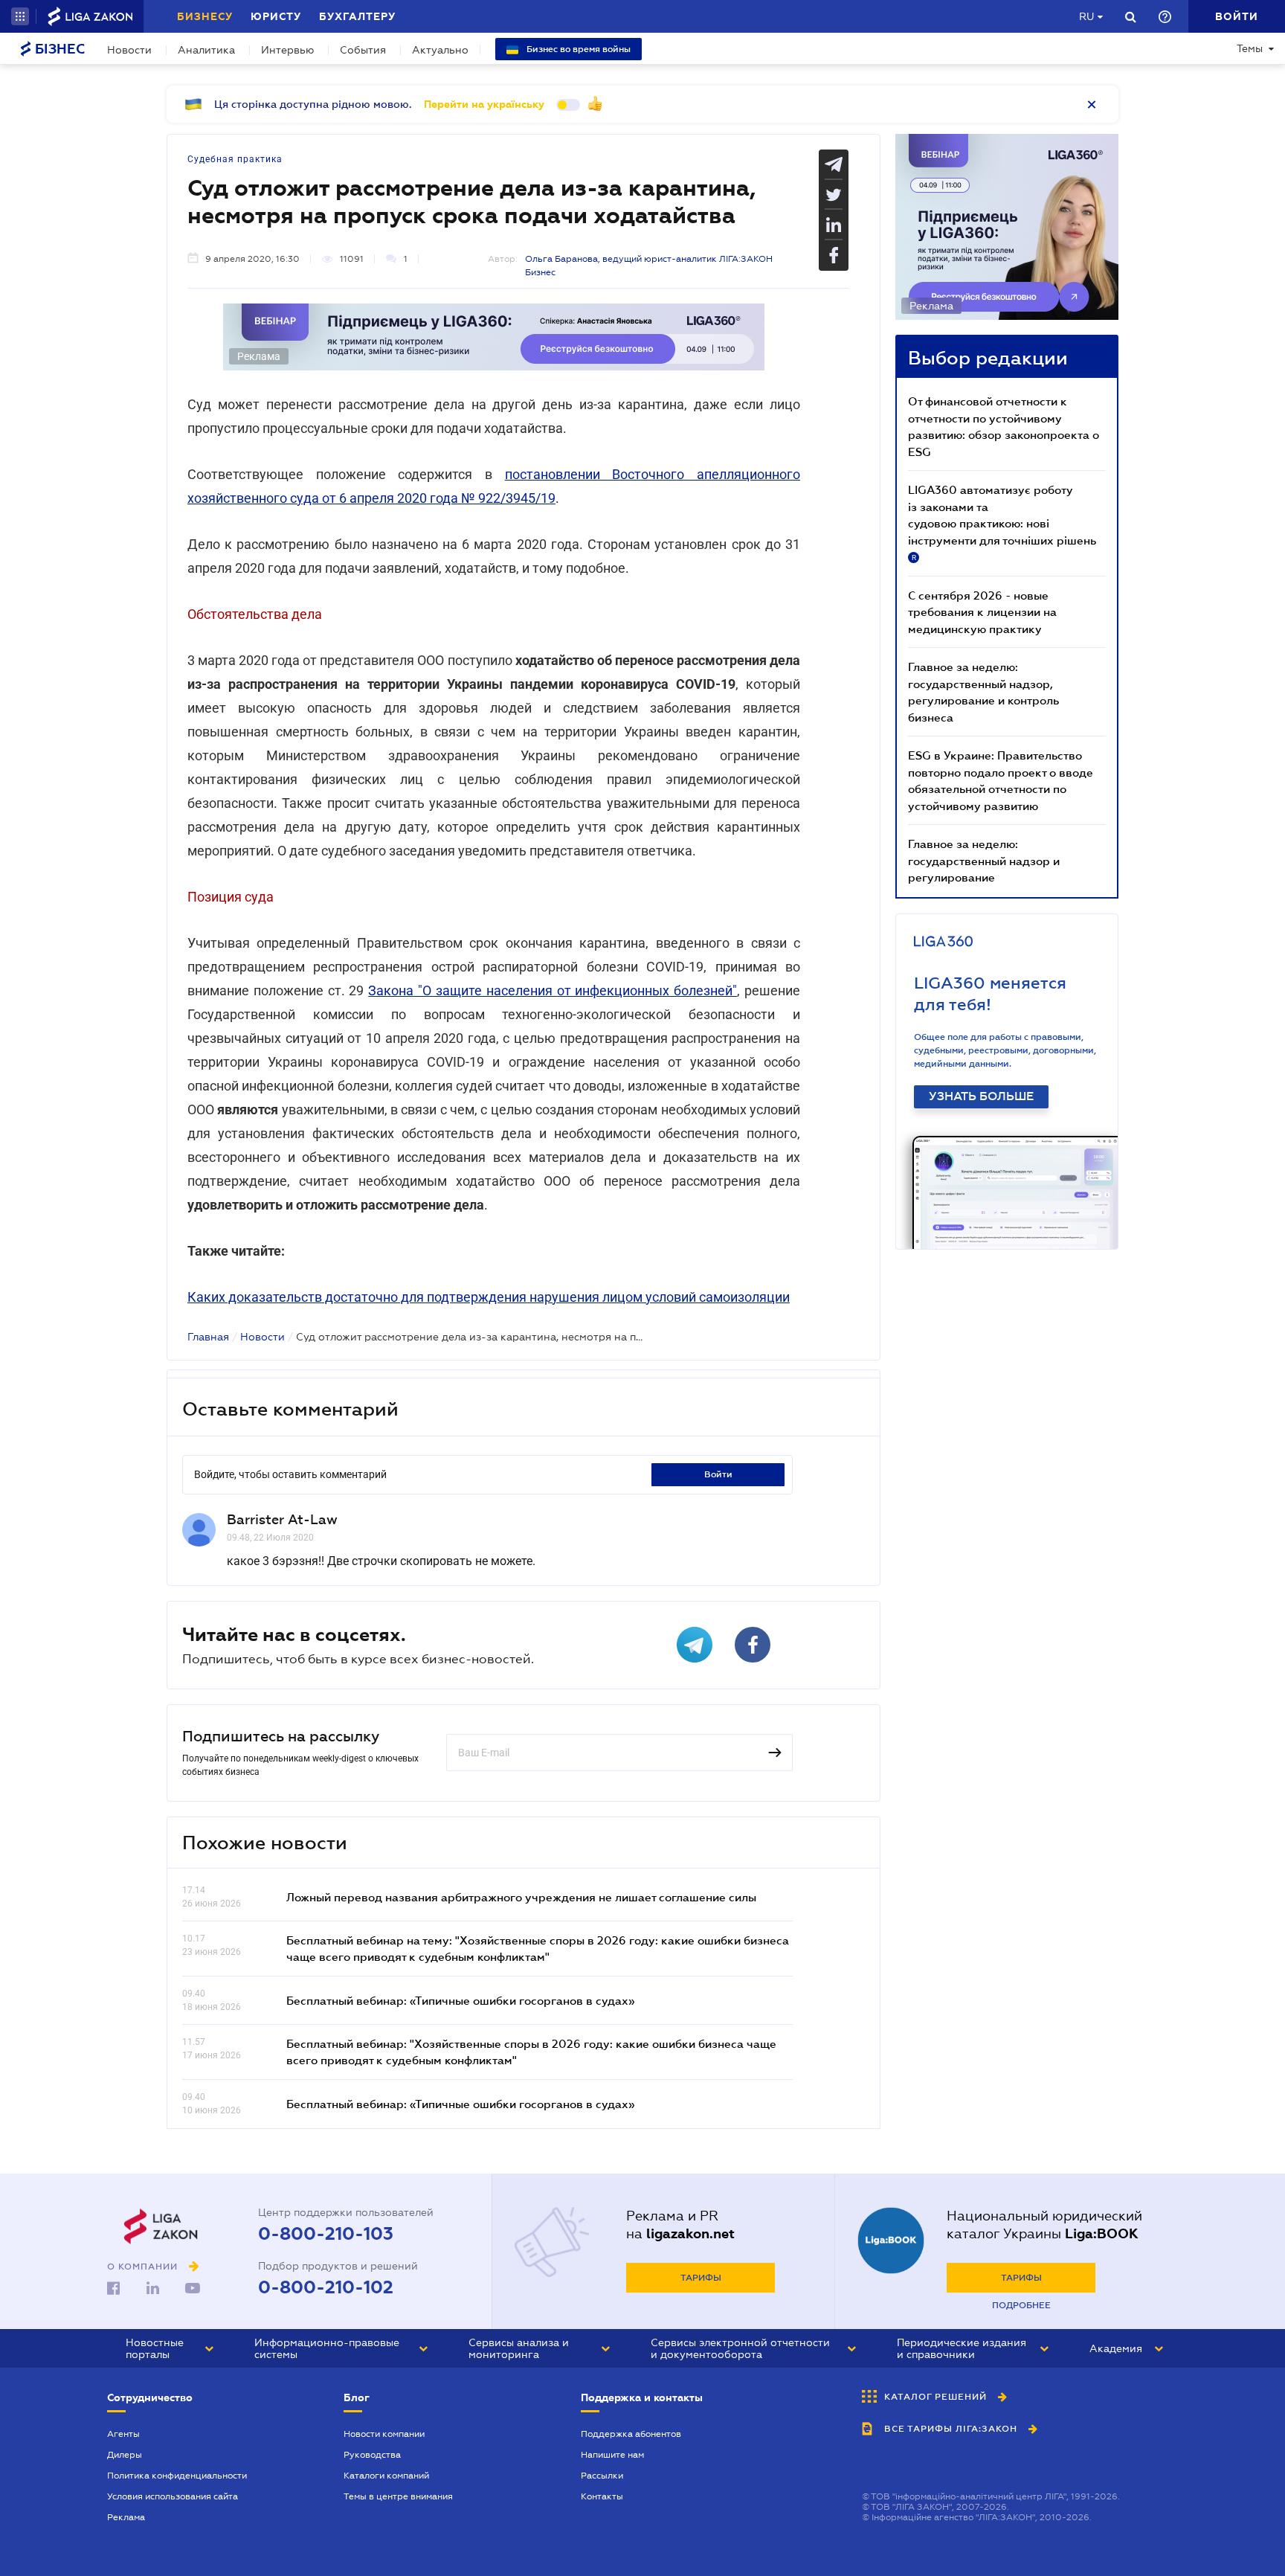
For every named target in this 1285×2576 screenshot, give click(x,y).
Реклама (126, 2517)
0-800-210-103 (326, 2234)
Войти (718, 1474)
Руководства (372, 2455)
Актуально (440, 50)
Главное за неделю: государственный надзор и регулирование (984, 860)
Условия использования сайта (173, 2496)
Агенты (123, 2434)
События (363, 50)
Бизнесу (205, 16)
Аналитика (206, 50)
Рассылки (602, 2476)
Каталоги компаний (386, 2476)
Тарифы (701, 2278)
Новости (129, 50)
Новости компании (384, 2434)
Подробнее (1021, 2305)
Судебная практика (235, 159)
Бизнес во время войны (577, 49)
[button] (20, 16)
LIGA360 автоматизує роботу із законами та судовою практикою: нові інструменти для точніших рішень (1002, 522)
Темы (1250, 48)
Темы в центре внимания (398, 2496)
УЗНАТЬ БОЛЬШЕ (981, 1096)
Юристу (276, 16)
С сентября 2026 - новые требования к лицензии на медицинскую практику (982, 612)
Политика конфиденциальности (177, 2476)
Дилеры (125, 2455)
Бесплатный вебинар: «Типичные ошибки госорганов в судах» (460, 2000)
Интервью (287, 50)
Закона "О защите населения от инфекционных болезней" (553, 990)
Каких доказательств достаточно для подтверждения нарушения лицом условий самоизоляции (489, 1297)
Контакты (602, 2496)
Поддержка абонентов (631, 2434)
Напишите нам (612, 2455)
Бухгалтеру (357, 16)
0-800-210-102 (326, 2287)
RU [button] (1086, 16)
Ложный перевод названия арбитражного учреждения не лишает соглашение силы (521, 1897)
